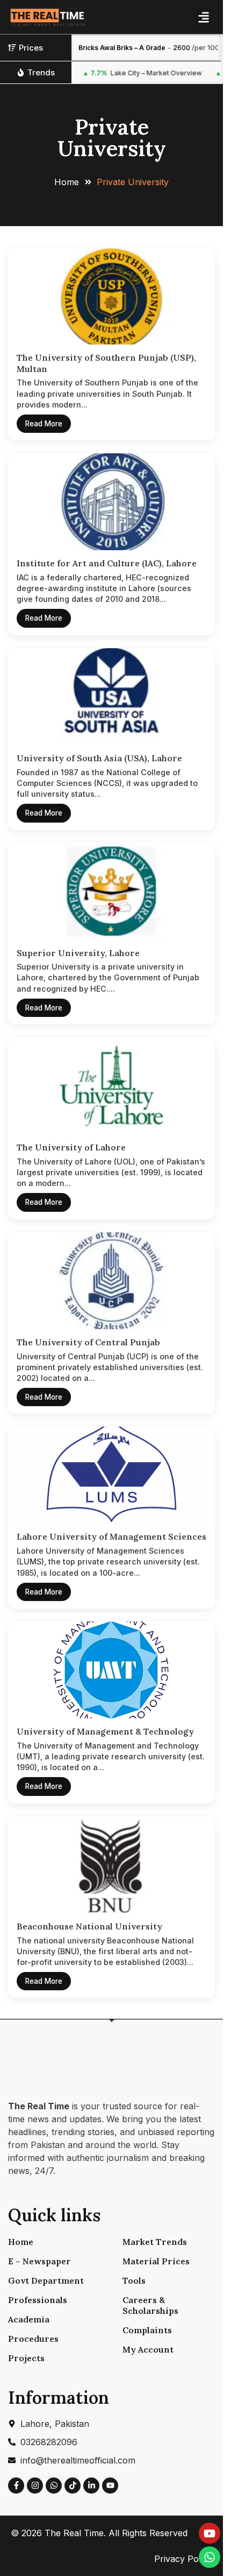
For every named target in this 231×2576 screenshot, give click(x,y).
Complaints (147, 2330)
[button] (203, 17)
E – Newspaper (39, 2261)
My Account (148, 2349)
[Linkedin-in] (91, 2486)
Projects (26, 2358)
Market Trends (155, 2242)
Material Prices (156, 2261)
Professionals (38, 2300)
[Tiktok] (73, 2486)
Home (21, 2242)
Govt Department (46, 2280)
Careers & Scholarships (150, 2305)
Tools (134, 2280)
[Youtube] (110, 2486)
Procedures (33, 2339)
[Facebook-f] (16, 2486)
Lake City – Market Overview (128, 73)
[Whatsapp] (54, 2486)
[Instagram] (35, 2486)
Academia (29, 2319)
